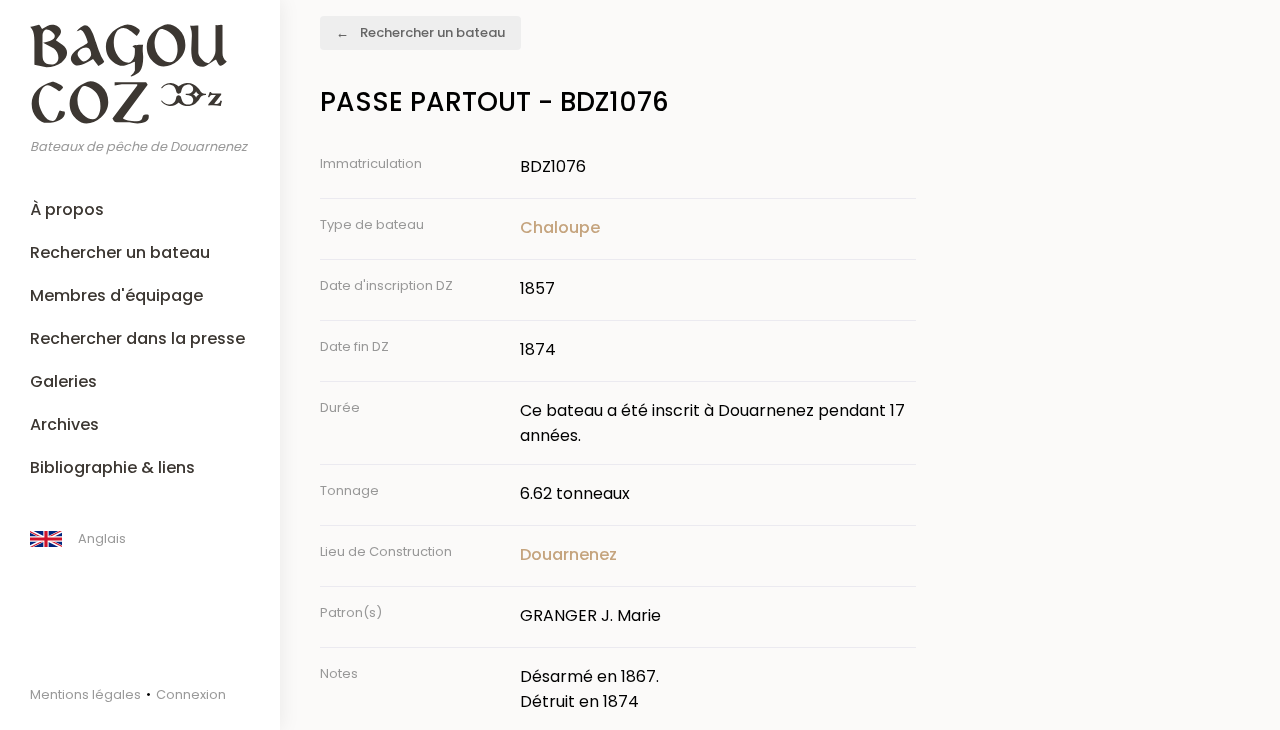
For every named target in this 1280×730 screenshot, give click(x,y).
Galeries (63, 381)
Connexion (191, 694)
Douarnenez (568, 554)
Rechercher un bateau (120, 252)
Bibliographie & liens (112, 467)
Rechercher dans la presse (137, 338)
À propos (67, 209)
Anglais (102, 538)
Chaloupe (560, 227)
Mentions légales (85, 694)
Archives (64, 424)
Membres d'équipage (116, 295)
